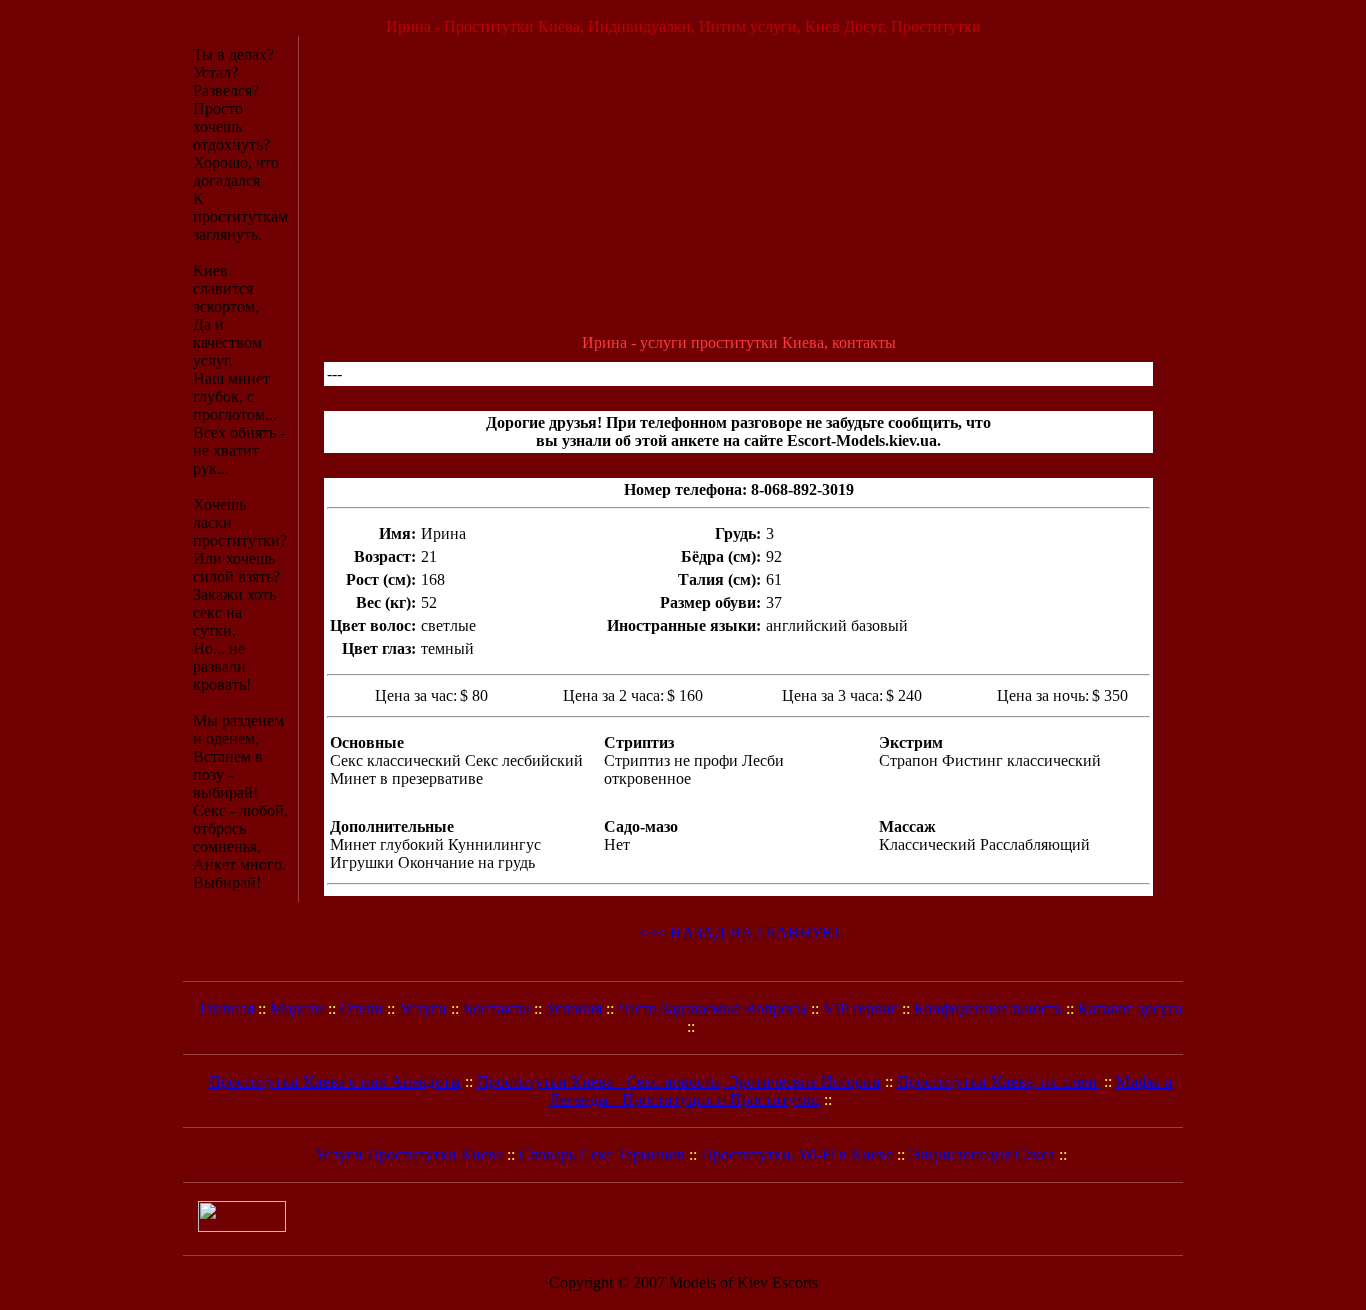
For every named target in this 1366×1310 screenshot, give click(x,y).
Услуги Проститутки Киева (409, 1154)
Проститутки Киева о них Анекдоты (335, 1081)
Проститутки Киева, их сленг (998, 1081)
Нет (617, 844)
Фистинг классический (1021, 760)
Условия (574, 1008)
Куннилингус (494, 844)
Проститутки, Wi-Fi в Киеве (797, 1154)
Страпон (908, 760)
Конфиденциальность (988, 1008)
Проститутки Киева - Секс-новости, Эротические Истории (679, 1081)
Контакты (496, 1008)
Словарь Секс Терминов (602, 1154)
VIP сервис (860, 1008)
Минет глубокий (387, 844)
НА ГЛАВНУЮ (783, 932)
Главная (227, 1008)
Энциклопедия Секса (982, 1154)
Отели (361, 1008)
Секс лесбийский (524, 760)
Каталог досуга (1130, 1008)
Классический (927, 844)
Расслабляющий (1035, 844)
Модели (297, 1008)
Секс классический (395, 760)
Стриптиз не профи (671, 760)
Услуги (423, 1008)
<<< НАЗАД (682, 932)
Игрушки (362, 862)
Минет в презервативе (406, 778)
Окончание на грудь (466, 862)
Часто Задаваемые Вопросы (712, 1008)
